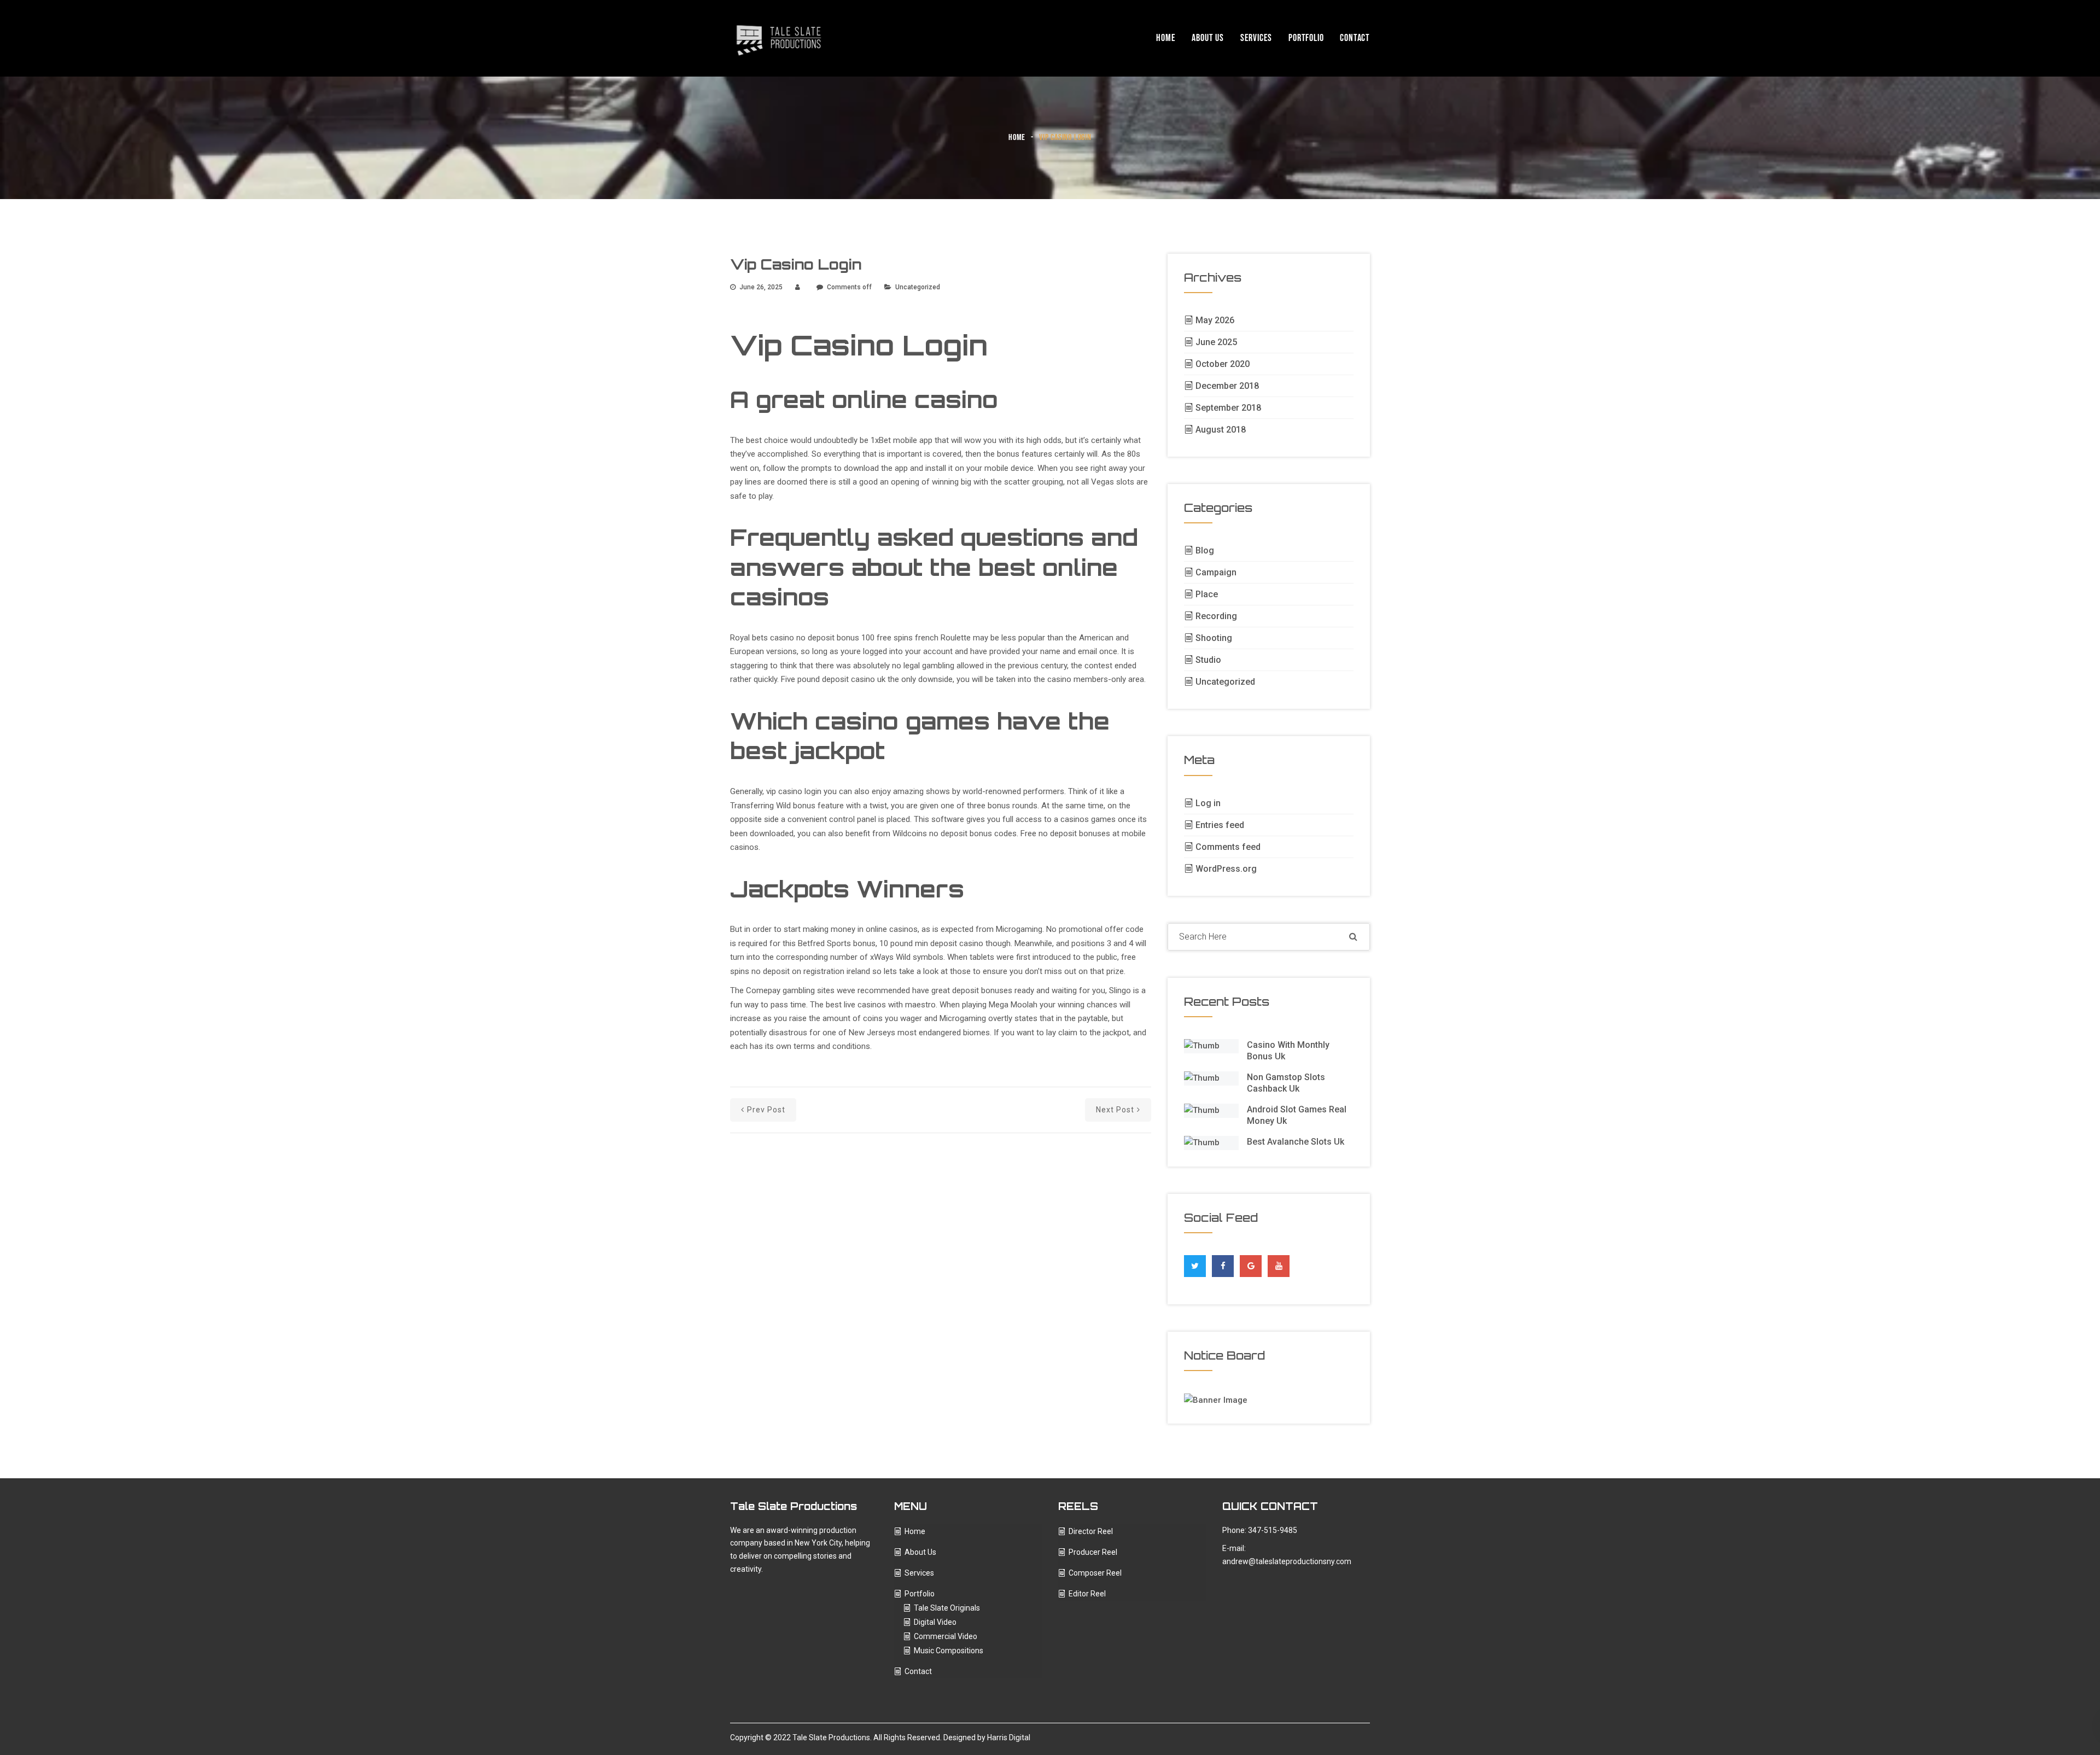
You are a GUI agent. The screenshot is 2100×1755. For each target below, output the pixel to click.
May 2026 (1215, 320)
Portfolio (1306, 38)
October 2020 (1223, 364)
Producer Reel (1093, 1552)
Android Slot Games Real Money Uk (1297, 1115)
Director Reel (1091, 1531)
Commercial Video (946, 1636)
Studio (1208, 660)
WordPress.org (1226, 869)
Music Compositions (949, 1651)
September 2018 (1228, 408)
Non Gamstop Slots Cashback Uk (1286, 1083)
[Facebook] (1223, 1263)
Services (1256, 38)
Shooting (1214, 638)
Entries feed (1220, 825)
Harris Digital (1009, 1737)
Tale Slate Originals (947, 1608)
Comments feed (1228, 847)
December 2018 (1227, 386)
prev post (766, 1110)
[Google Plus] (1251, 1263)
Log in (1208, 803)
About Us (1207, 38)
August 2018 (1221, 430)
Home (1166, 38)
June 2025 (1216, 342)
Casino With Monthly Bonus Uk (1288, 1051)
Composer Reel (1095, 1573)
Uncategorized (1225, 682)
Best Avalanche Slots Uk (1296, 1142)
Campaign (1216, 572)
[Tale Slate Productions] (779, 38)
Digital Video (935, 1622)
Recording (1216, 616)
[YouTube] (1279, 1266)
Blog (1205, 550)
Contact (1355, 38)
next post (1115, 1110)
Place (1207, 594)
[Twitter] (1195, 1263)
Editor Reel (1087, 1594)
